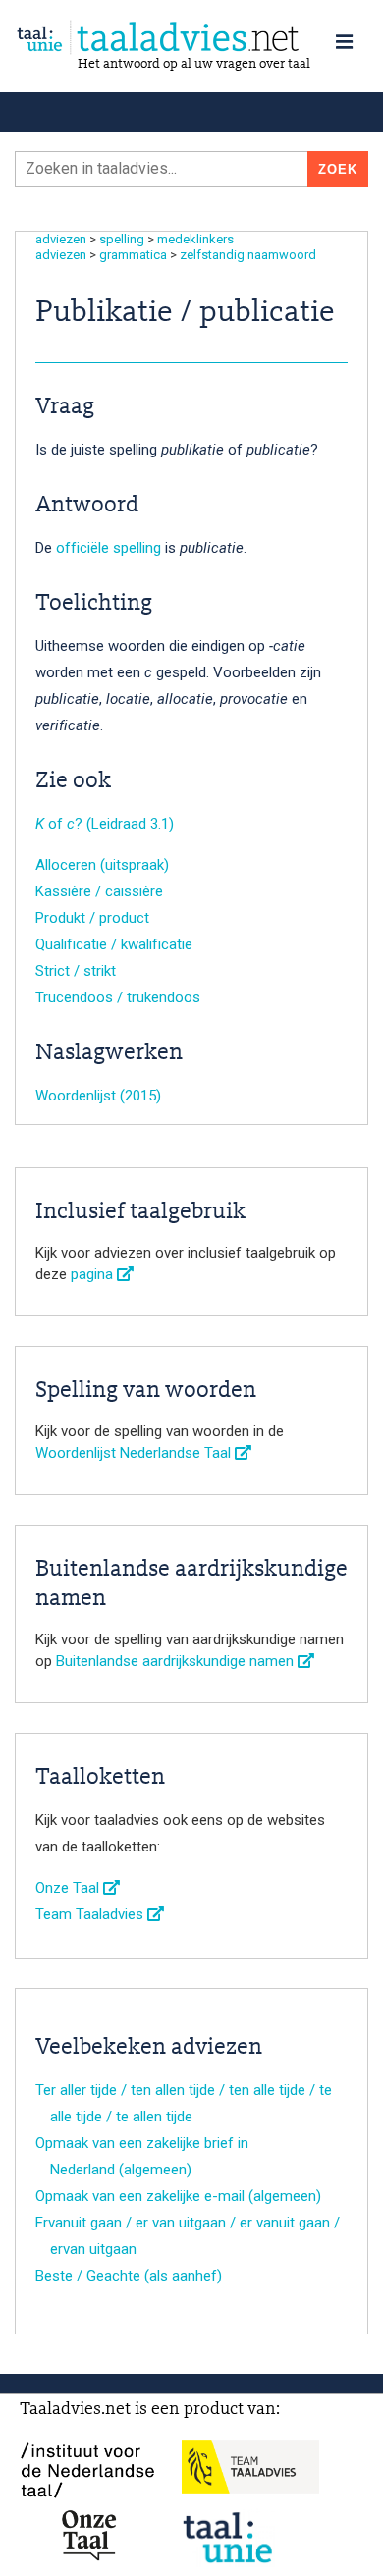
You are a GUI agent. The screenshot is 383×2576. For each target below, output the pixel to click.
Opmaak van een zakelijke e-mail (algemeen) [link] (178, 2196)
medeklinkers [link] (195, 239)
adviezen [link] (61, 239)
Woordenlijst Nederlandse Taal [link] (135, 1453)
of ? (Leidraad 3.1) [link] (105, 824)
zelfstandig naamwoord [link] (248, 255)
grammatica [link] (133, 255)
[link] (191, 38)
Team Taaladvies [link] (91, 1914)
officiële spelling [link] (109, 548)
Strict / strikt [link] (76, 971)
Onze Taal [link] (69, 1888)
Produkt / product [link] (92, 918)
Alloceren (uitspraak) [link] (102, 865)
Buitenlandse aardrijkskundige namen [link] (177, 1661)
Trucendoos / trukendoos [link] (118, 997)
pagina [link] (94, 1274)
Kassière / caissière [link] (99, 891)
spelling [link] (122, 239)
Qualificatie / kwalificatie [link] (114, 944)
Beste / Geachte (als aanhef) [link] (129, 2276)
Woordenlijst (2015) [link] (98, 1096)
